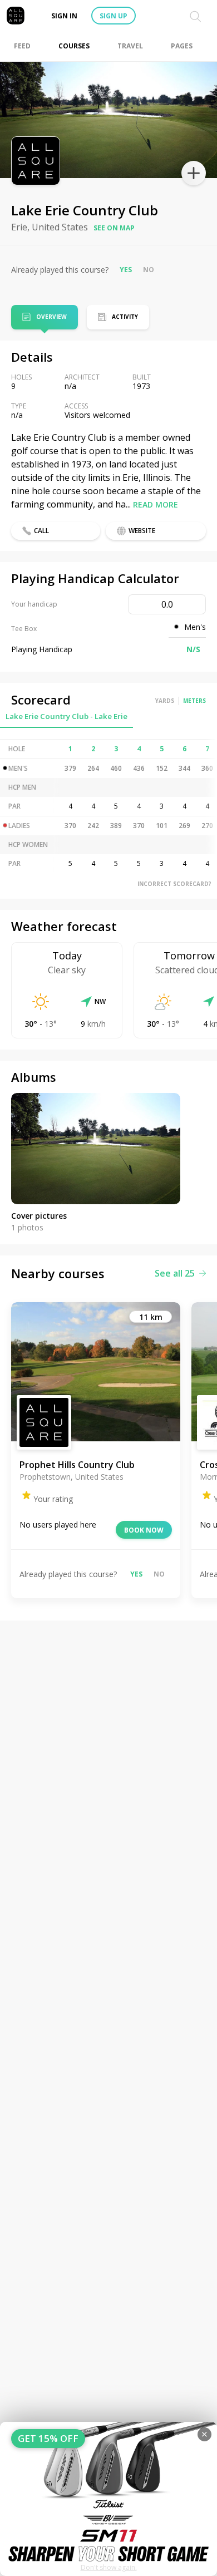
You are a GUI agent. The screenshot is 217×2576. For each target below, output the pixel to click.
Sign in (64, 16)
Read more (156, 504)
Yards (165, 701)
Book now (144, 1530)
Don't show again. (109, 2567)
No (149, 270)
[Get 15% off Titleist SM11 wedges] (108, 2499)
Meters (194, 701)
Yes (126, 270)
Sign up (114, 16)
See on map (114, 228)
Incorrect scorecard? (174, 884)
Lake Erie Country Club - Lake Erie (66, 716)
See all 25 (175, 1273)
